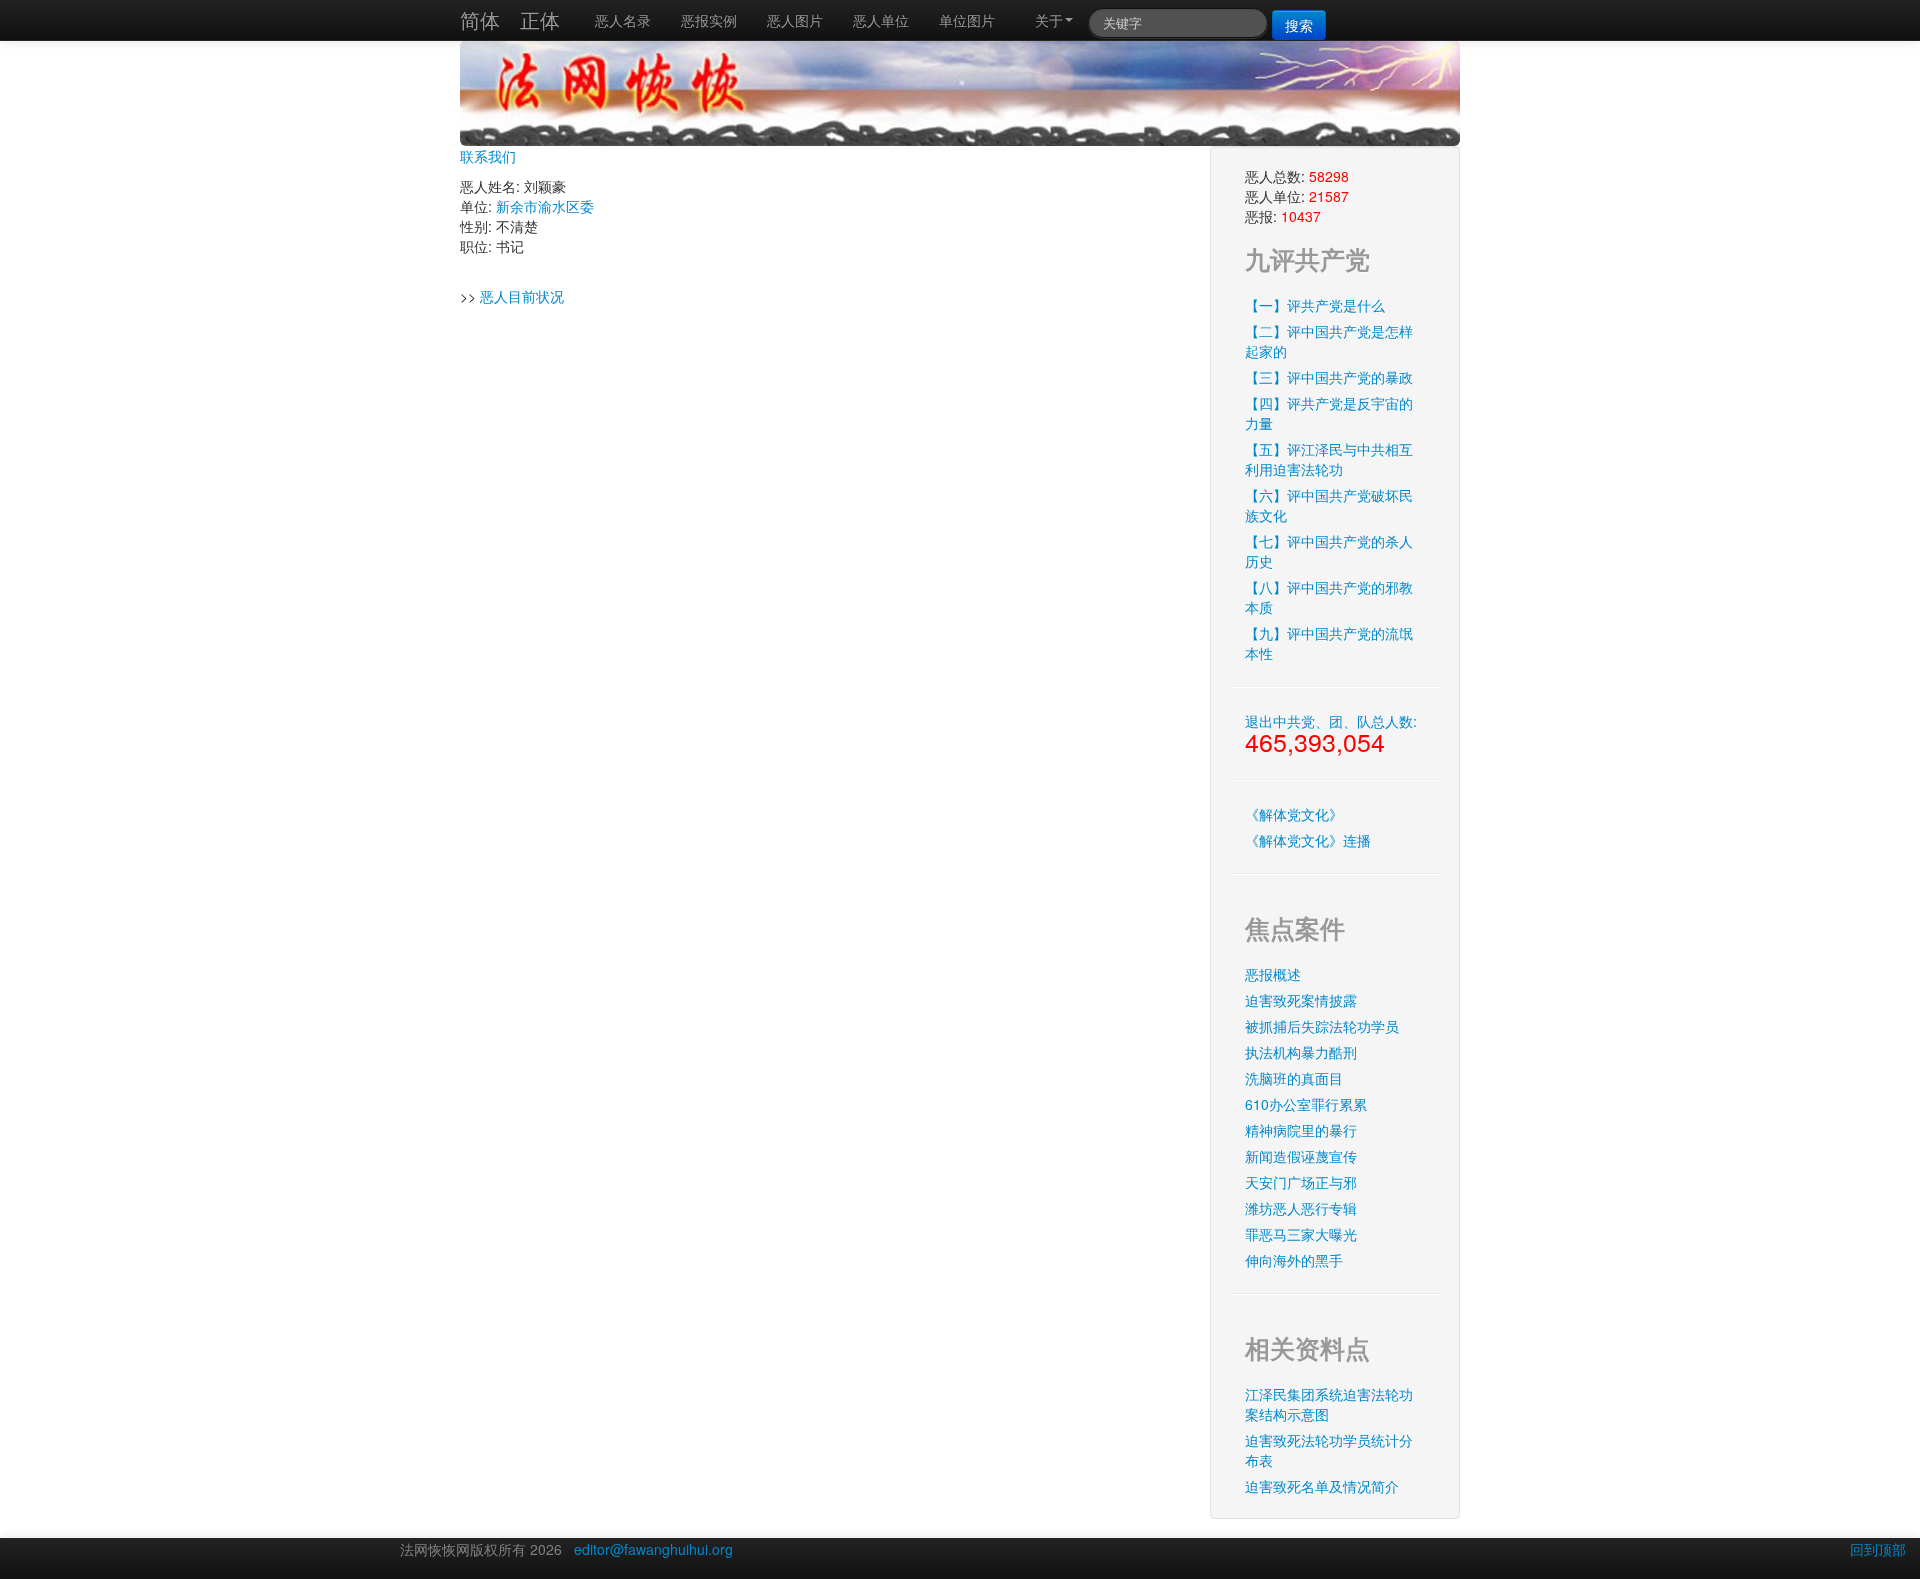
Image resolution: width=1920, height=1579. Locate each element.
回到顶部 (1878, 1549)
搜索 (1299, 25)
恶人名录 (623, 20)
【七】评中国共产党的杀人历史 (1329, 551)
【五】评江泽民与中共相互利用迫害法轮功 (1329, 459)
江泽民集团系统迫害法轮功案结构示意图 (1329, 1404)
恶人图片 (795, 20)
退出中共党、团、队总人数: (1331, 735)
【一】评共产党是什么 (1315, 305)
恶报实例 (709, 20)
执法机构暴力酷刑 (1301, 1052)
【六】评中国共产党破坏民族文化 (1329, 505)
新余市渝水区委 (545, 206)
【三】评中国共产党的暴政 (1329, 377)
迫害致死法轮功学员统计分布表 (1329, 1450)
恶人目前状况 (522, 296)
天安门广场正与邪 (1301, 1182)
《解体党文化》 (1294, 814)
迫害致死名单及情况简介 (1322, 1486)
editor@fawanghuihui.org (653, 1549)
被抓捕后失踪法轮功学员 (1322, 1026)
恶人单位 (881, 20)
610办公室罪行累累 (1306, 1104)
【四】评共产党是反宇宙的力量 (1329, 413)
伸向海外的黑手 (1294, 1260)
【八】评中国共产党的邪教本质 (1329, 597)
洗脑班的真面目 (1294, 1078)
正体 (540, 19)
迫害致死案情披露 (1301, 1000)
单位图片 (967, 20)
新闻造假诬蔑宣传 (1301, 1156)
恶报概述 (1273, 974)
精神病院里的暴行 (1301, 1130)
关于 (1049, 20)
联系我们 (488, 156)
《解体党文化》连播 (1308, 840)
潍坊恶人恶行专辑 (1301, 1208)
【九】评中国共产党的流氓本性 (1329, 643)
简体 (480, 19)
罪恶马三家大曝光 (1301, 1234)
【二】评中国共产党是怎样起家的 (1329, 341)
